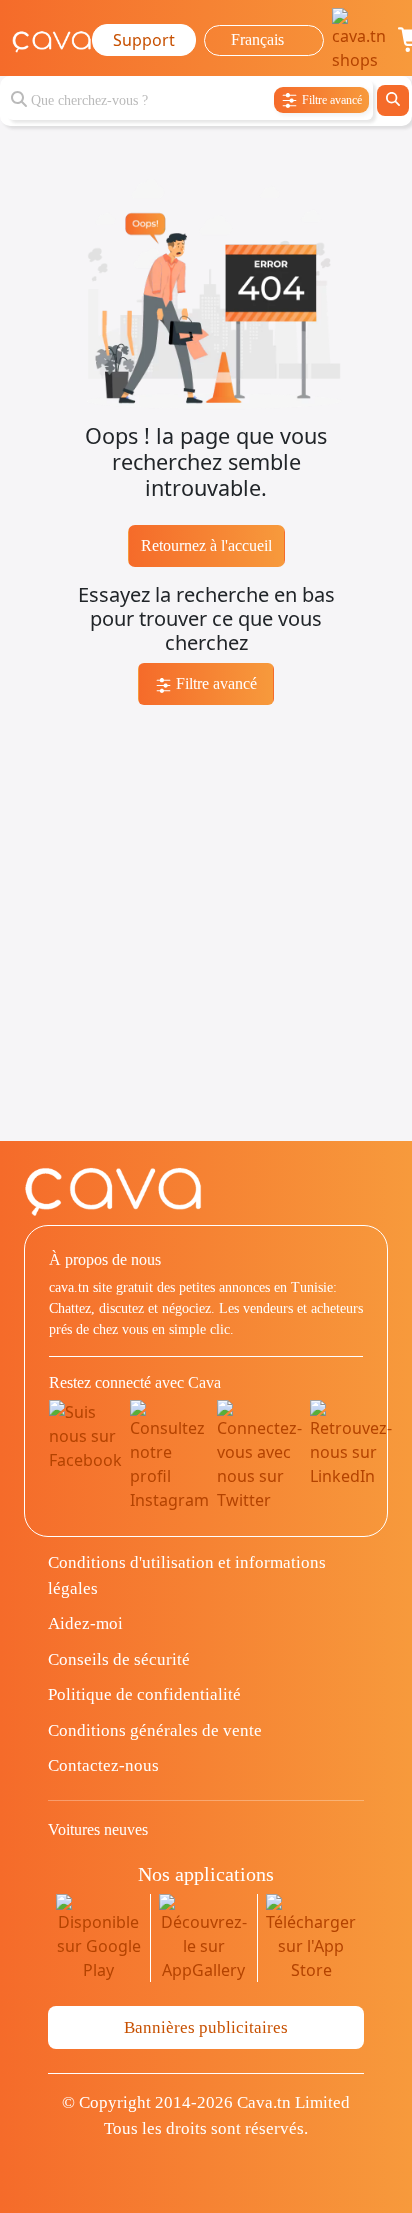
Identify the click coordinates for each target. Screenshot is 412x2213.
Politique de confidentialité (144, 1694)
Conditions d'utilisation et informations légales (187, 1575)
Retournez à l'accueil (206, 545)
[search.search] (393, 100)
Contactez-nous (103, 1765)
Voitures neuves (98, 1829)
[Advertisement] (206, 935)
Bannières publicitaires (206, 2027)
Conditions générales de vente (155, 1730)
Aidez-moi (85, 1623)
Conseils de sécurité (119, 1659)
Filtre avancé (214, 683)
